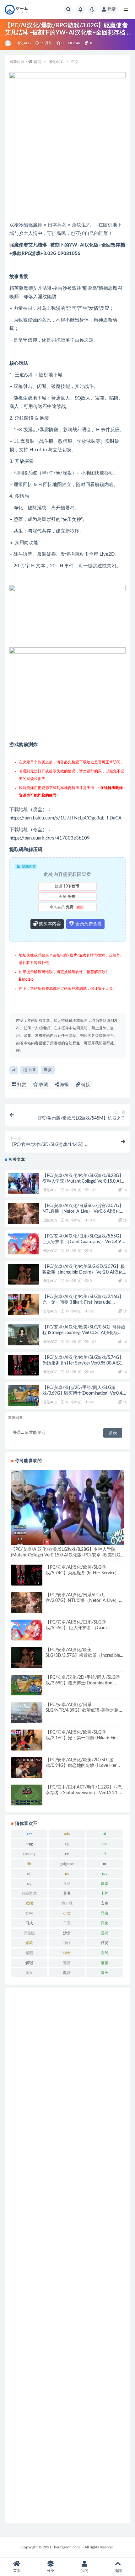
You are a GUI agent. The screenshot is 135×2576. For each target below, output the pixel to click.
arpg (29, 1844)
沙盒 (67, 1933)
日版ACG (50, 1220)
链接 (85, 1085)
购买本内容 (49, 924)
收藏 (43, 1085)
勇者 (67, 1893)
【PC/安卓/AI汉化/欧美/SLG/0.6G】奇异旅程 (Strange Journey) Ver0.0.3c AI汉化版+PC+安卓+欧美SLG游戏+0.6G (84, 1333)
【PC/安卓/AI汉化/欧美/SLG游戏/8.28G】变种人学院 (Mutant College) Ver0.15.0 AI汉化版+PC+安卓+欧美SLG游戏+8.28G (84, 1181)
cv (67, 1854)
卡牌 (105, 1893)
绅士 (67, 1953)
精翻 (29, 1953)
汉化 (105, 1923)
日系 (67, 1923)
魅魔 (105, 1963)
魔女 (29, 1973)
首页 (37, 62)
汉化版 (29, 1933)
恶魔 (105, 1913)
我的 (84, 2571)
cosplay (29, 1854)
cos (105, 1844)
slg (29, 1884)
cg (67, 1844)
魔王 (105, 1973)
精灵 (105, 1943)
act (29, 1834)
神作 (67, 1943)
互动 (67, 1884)
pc (67, 1874)
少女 (67, 1913)
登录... (18, 1433)
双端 (29, 1903)
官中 (29, 1913)
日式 (29, 1923)
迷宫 (67, 1963)
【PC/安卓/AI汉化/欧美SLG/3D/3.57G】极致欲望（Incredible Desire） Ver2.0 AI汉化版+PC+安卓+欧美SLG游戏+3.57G (85, 1272)
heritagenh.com (67, 2547)
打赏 (21, 1085)
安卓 (105, 1903)
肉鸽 (105, 1953)
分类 (51, 2571)
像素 (105, 1884)
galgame (67, 1864)
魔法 (67, 1973)
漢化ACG (24, 43)
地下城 (29, 1070)
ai (14, 1070)
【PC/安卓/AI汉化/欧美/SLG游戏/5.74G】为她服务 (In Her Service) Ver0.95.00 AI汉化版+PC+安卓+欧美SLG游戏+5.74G (84, 1363)
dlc (29, 1864)
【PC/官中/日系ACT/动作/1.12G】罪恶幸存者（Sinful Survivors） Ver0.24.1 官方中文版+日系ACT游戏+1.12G (84, 1793)
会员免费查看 (88, 924)
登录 (111, 9)
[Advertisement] (67, 2255)
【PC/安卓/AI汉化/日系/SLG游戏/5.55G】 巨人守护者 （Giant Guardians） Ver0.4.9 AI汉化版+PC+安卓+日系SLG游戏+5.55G (84, 1242)
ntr (29, 1874)
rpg (105, 1874)
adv (67, 1834)
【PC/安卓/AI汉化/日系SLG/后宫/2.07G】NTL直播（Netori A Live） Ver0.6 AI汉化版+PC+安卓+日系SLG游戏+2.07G (83, 1211)
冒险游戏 (29, 1893)
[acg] (8, 43)
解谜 (29, 1963)
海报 (64, 1085)
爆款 (48, 1070)
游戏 (105, 1933)
